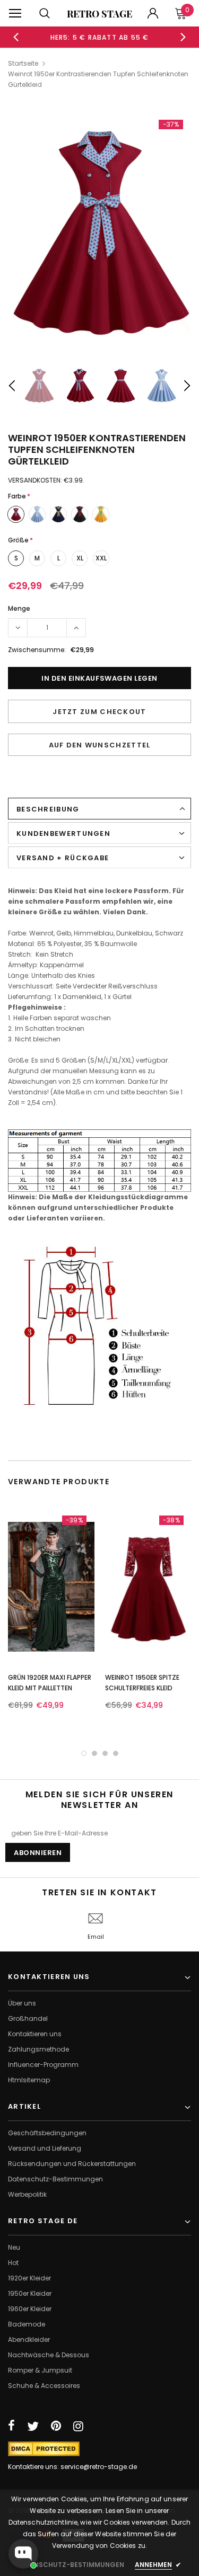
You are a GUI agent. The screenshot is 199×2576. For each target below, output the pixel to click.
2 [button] (94, 1753)
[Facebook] (11, 2426)
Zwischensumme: (37, 650)
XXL (101, 558)
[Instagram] (78, 2426)
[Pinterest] (56, 2426)
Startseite (23, 63)
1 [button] (84, 1753)
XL (80, 558)
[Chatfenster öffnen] (23, 2554)
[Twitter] (33, 2426)
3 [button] (105, 1753)
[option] (100, 37)
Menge (19, 608)
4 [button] (116, 1753)
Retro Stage (99, 14)
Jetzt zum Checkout (99, 712)
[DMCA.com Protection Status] (44, 2448)
